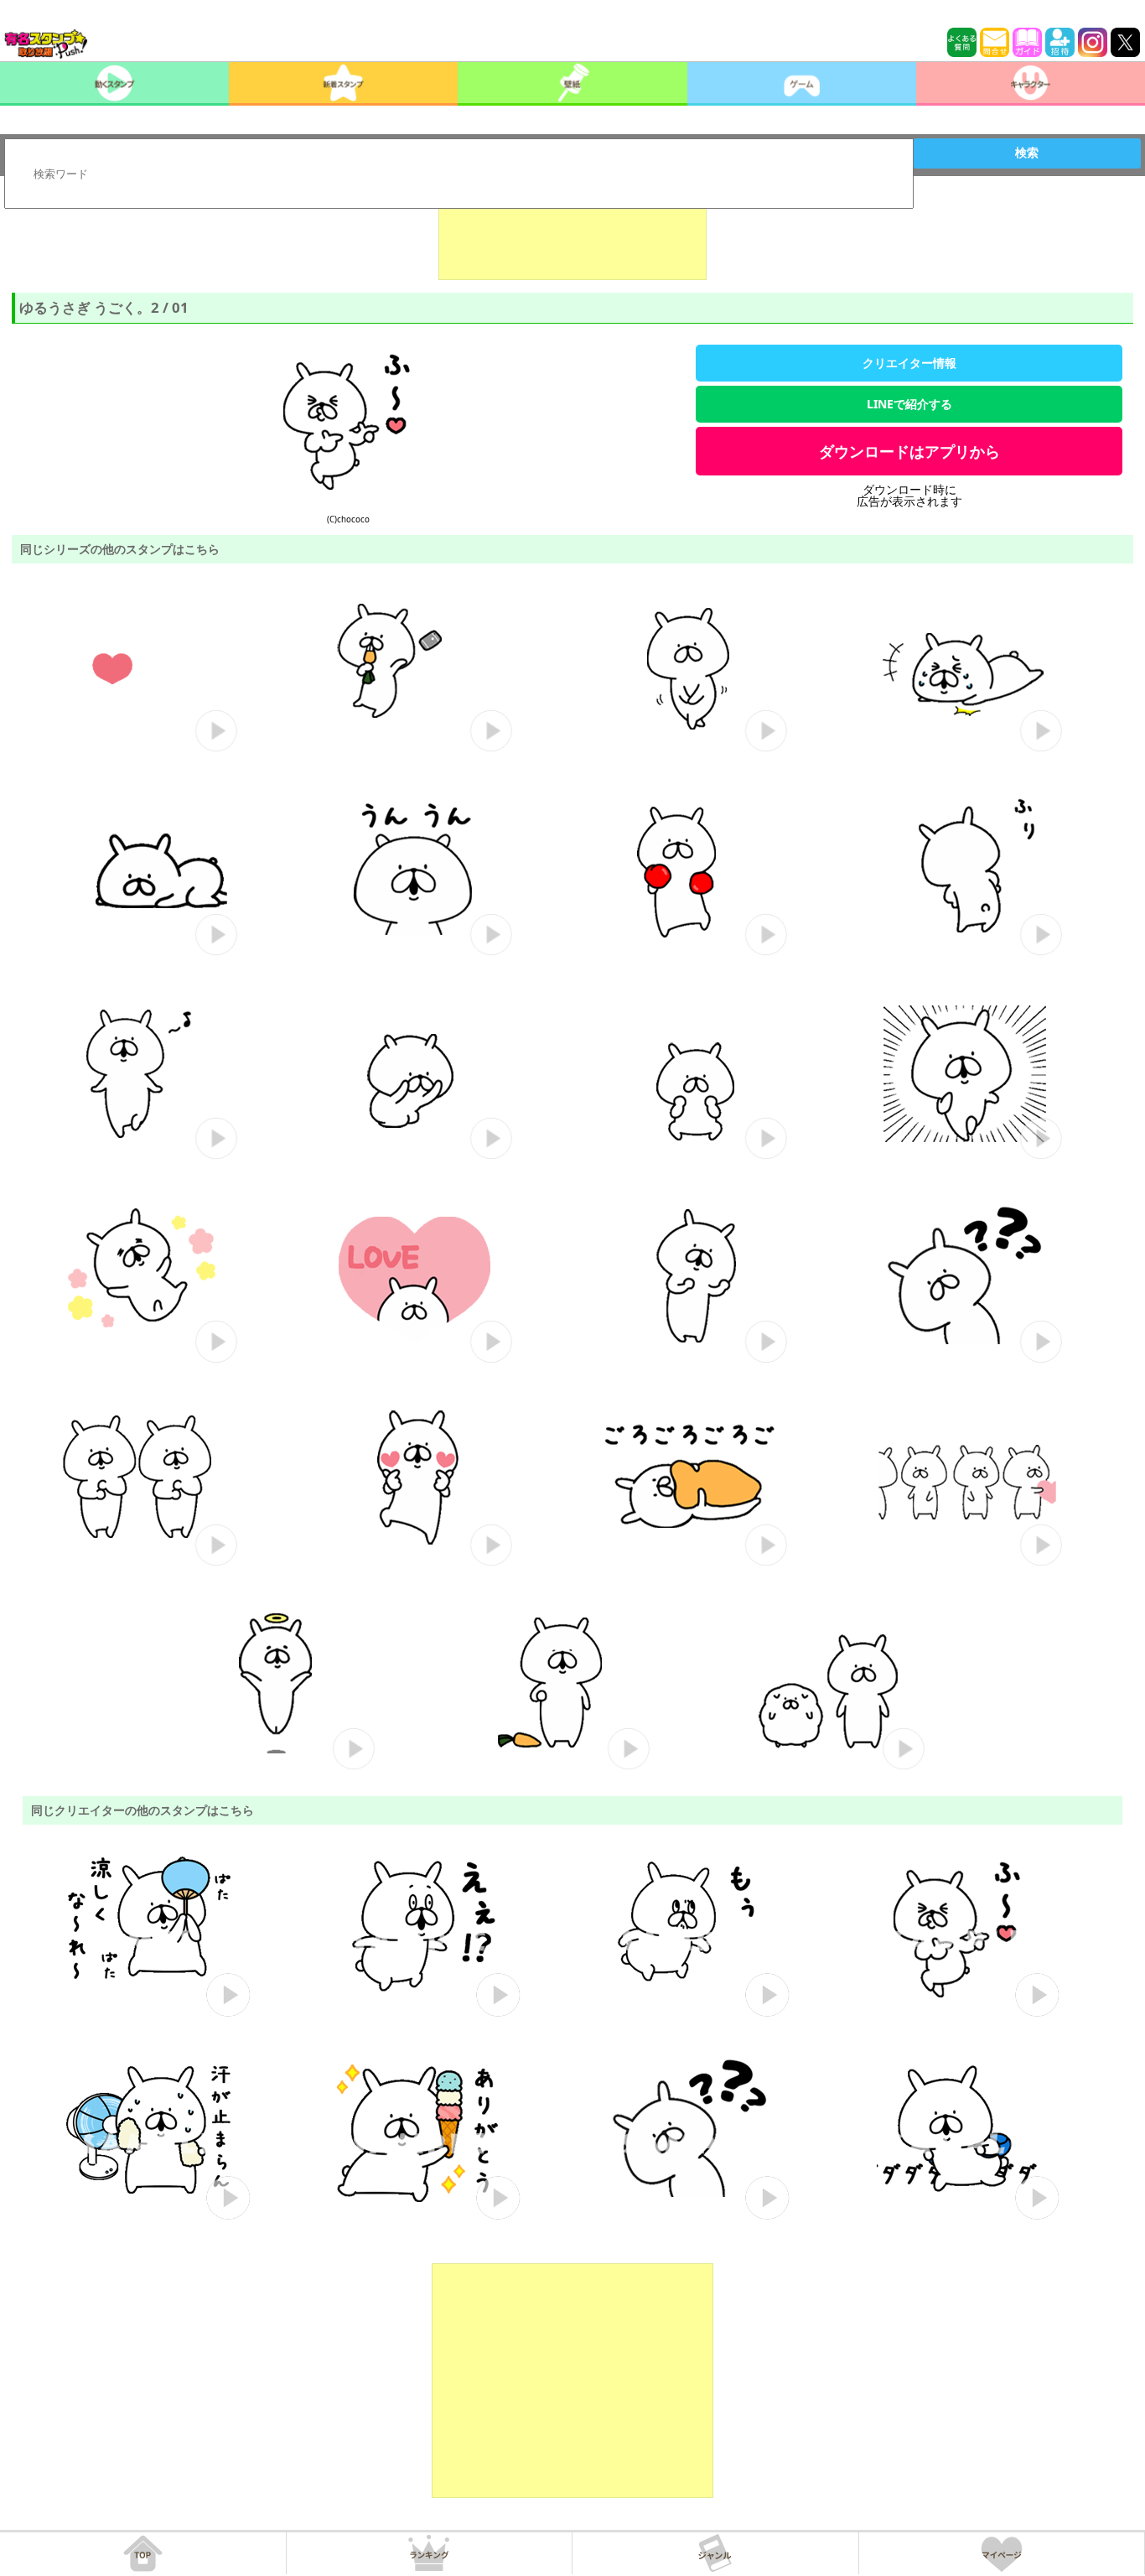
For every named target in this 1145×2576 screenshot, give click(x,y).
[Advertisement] (572, 238)
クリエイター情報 (909, 363)
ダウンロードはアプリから (909, 451)
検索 (1027, 153)
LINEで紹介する (909, 404)
